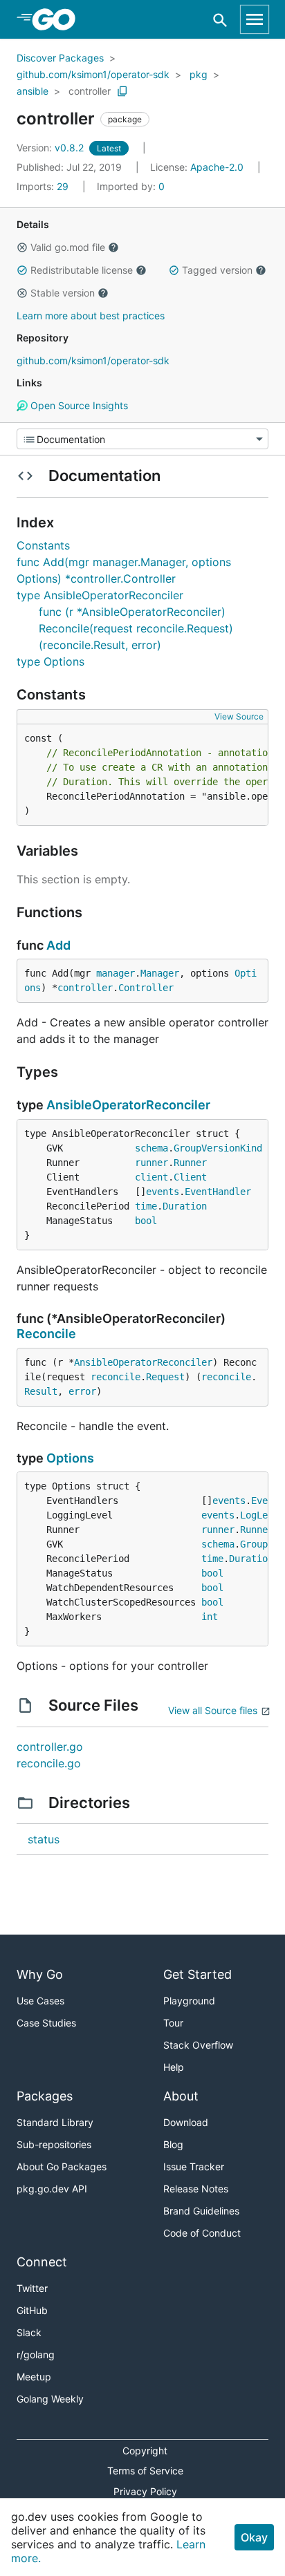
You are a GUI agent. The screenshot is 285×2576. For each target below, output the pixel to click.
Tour (173, 2023)
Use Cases (40, 2001)
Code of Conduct (202, 2233)
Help (174, 2067)
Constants (43, 545)
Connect (42, 2262)
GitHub (32, 2310)
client (151, 1177)
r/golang (36, 2354)
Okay (254, 2537)
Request (165, 1377)
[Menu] (142, 439)
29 (44, 186)
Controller (146, 988)
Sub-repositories (54, 2144)
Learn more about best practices (91, 316)
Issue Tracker (194, 2166)
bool (146, 1221)
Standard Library (55, 2122)
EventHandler (218, 1192)
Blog (173, 2144)
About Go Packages (62, 2166)
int (210, 1617)
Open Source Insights (78, 405)
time (146, 1206)
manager (116, 973)
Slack (29, 2332)
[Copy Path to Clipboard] (122, 91)
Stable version (63, 293)
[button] (22, 247)
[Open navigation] (255, 19)
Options (70, 1458)
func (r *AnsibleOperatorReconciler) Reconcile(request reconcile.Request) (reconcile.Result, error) (136, 628)
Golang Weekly (50, 2399)
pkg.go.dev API (52, 2189)
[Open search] (220, 20)
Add (58, 945)
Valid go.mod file (68, 247)
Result (41, 1391)
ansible (33, 91)
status (44, 1839)
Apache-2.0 (217, 167)
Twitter (32, 2288)
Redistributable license (82, 270)
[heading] (58, 19)
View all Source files (213, 1710)
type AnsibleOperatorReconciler (100, 595)
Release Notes (196, 2189)
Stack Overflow (198, 2045)
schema (151, 1148)
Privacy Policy (145, 2491)
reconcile (116, 1377)
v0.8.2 (52, 148)
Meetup (34, 2377)
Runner (190, 1163)
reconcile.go (49, 1763)
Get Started (197, 1974)
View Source (239, 716)
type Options (50, 661)
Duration (185, 1206)
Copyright (145, 2451)
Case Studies (46, 2023)
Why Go (40, 1974)
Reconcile (46, 1334)
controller (90, 91)
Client (190, 1177)
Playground (189, 2001)
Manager (160, 973)
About (181, 2096)
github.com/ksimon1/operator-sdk (93, 74)
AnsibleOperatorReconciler (128, 1105)
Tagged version (217, 270)
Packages (45, 2096)
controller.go (50, 1747)
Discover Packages (60, 58)
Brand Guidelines (201, 2211)
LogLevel (262, 1515)
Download (186, 2122)
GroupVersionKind (218, 1148)
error (82, 1391)
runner (151, 1163)
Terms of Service (145, 2471)
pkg (199, 74)
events (163, 1192)
